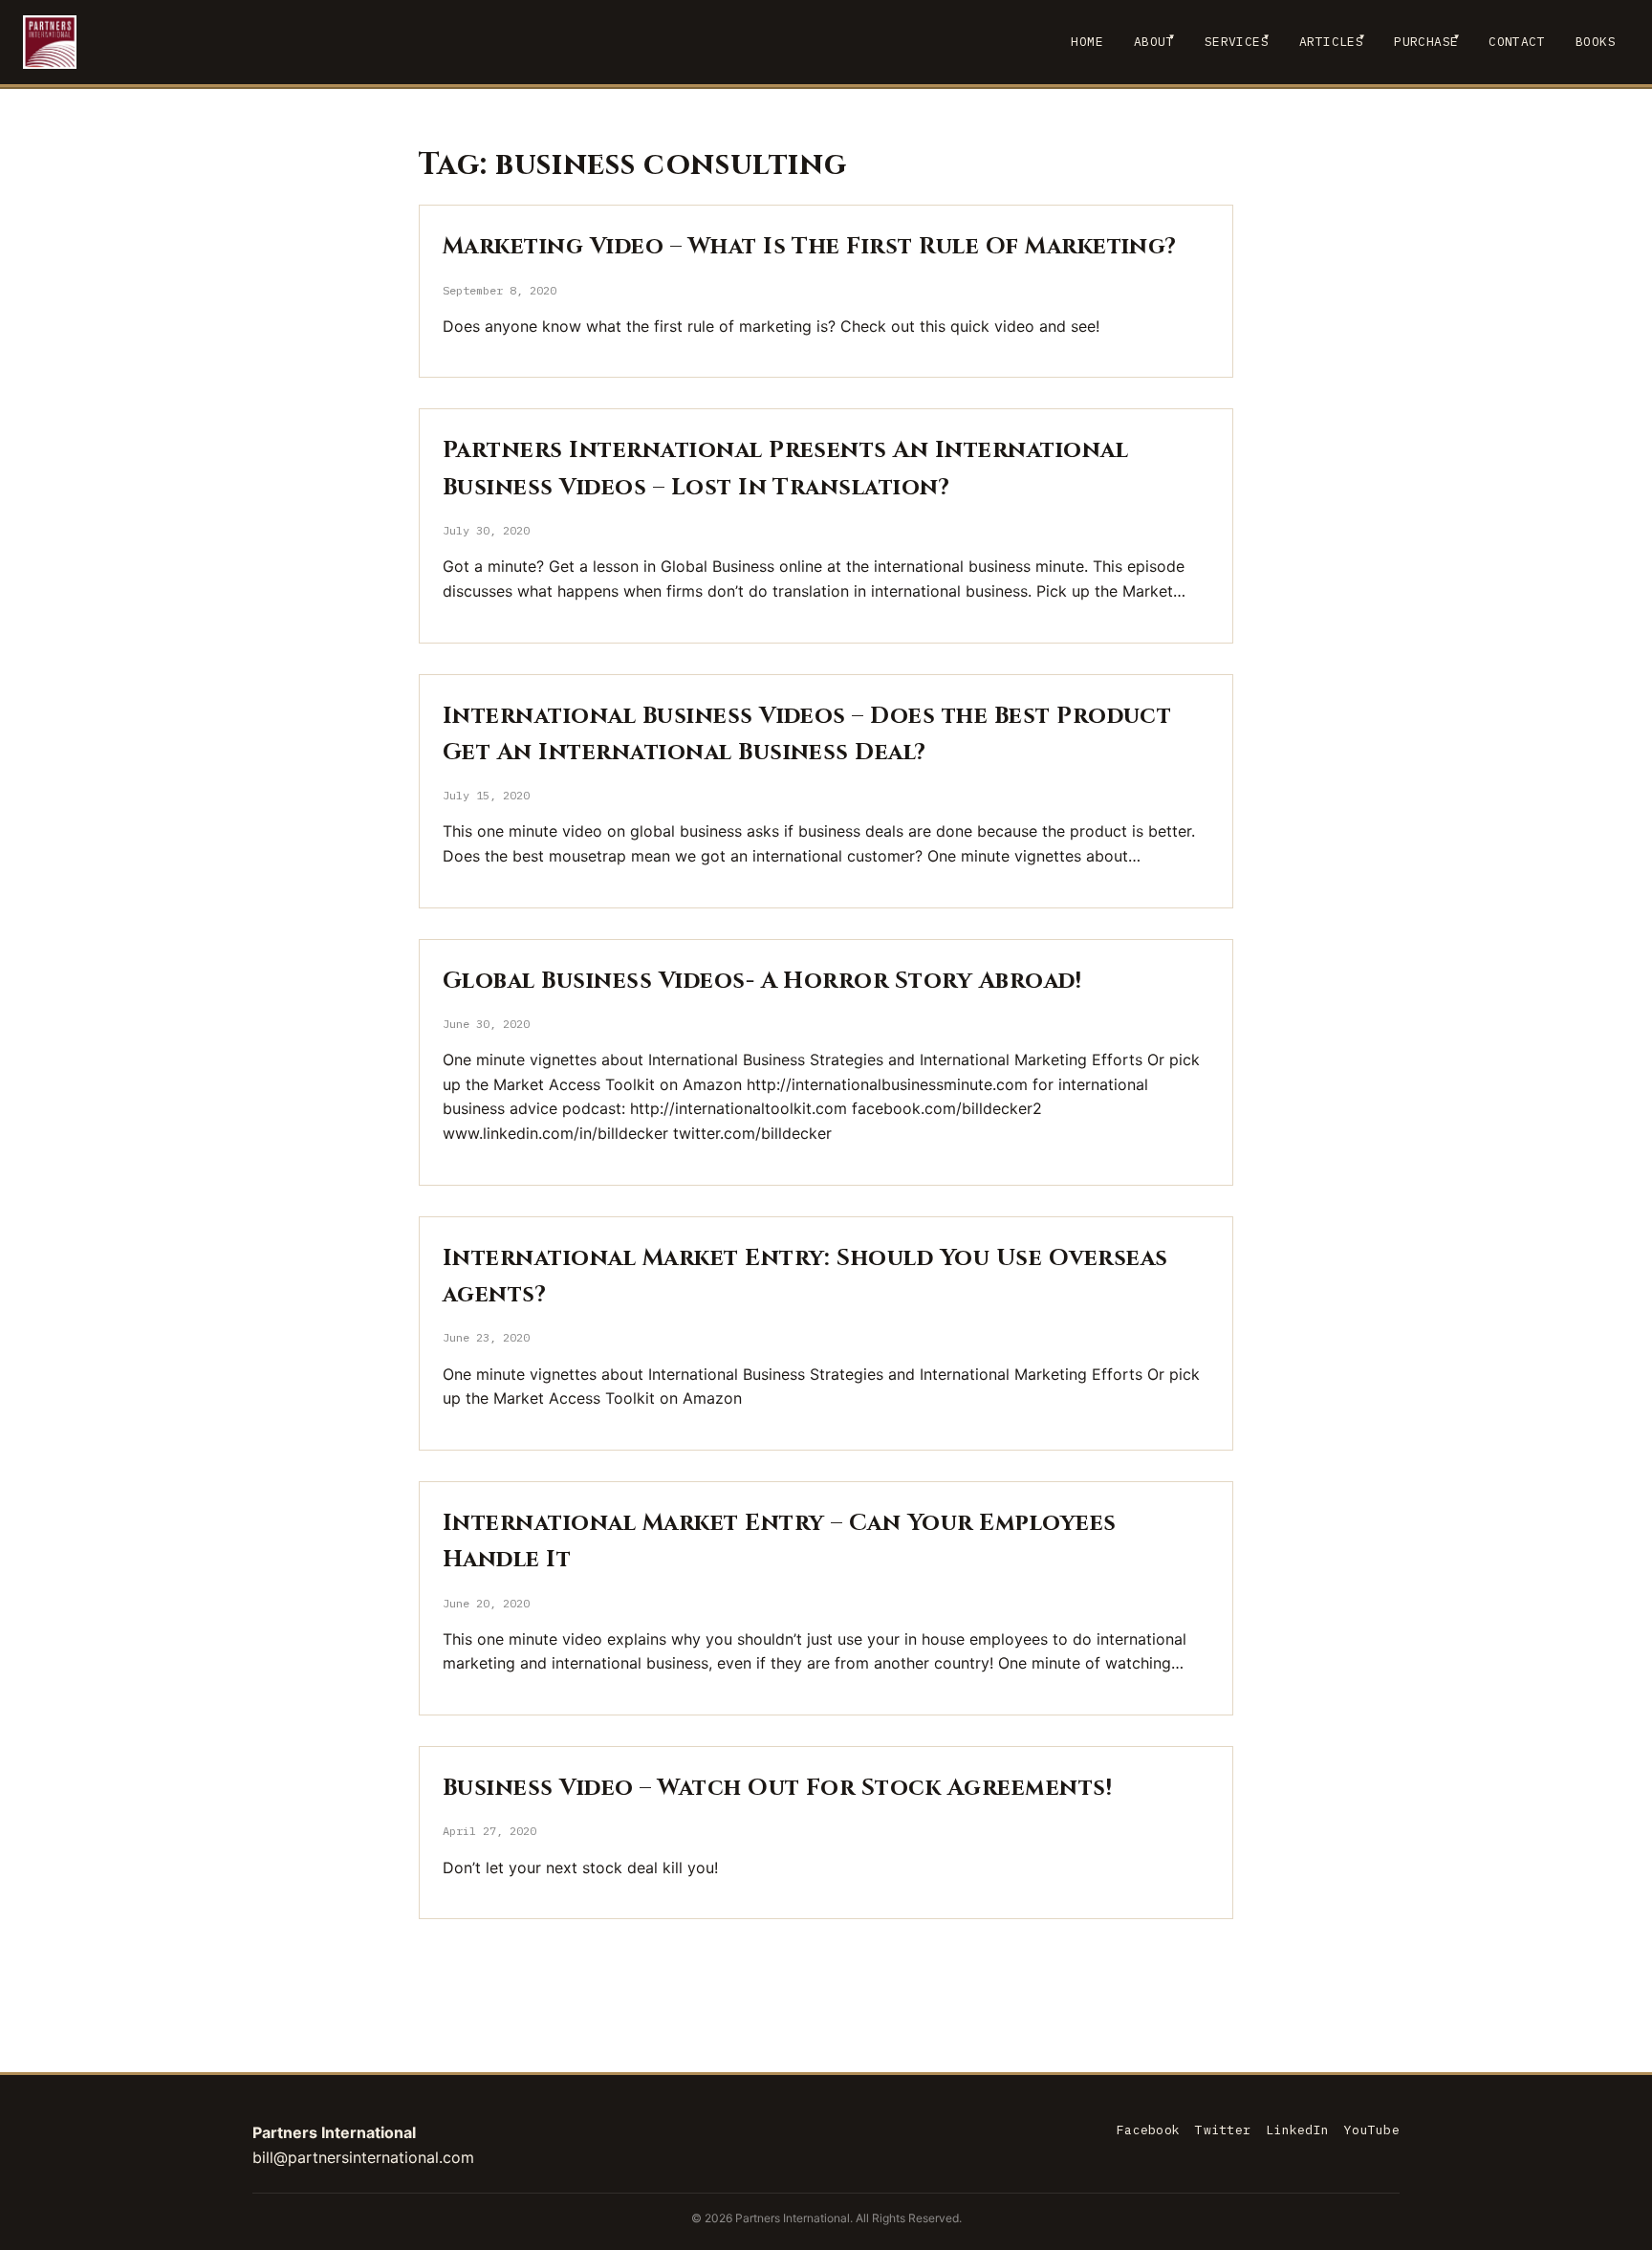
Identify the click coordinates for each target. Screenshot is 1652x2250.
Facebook (1148, 2130)
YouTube (1372, 2130)
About (1154, 42)
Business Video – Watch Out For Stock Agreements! (777, 1788)
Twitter (1223, 2130)
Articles (1331, 42)
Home (1087, 42)
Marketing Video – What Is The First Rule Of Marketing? (810, 247)
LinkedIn (1297, 2130)
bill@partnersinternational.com (363, 2157)
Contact (1517, 42)
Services (1237, 42)
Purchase (1426, 42)
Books (1596, 42)
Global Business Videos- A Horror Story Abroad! (762, 981)
